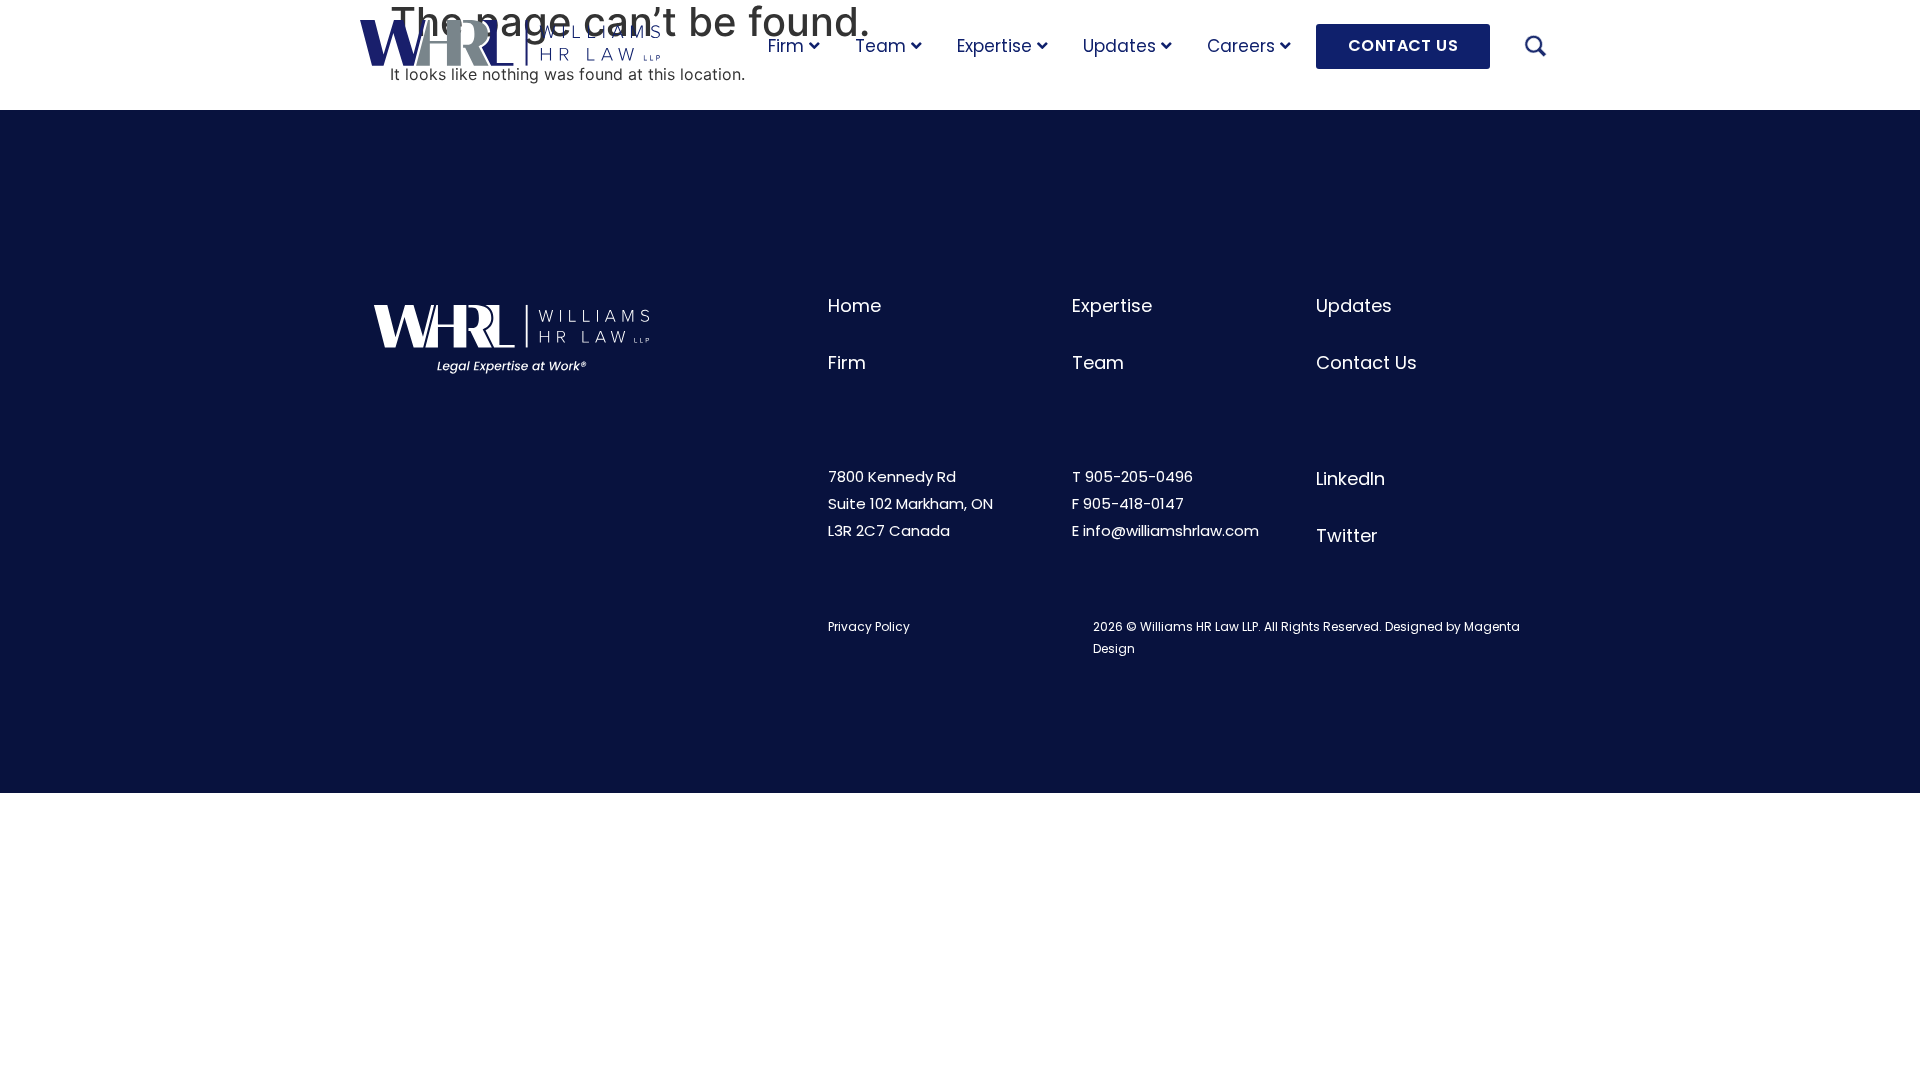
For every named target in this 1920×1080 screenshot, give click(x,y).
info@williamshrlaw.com (1171, 530)
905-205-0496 (1139, 476)
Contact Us (1366, 362)
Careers (1241, 46)
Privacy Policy (869, 626)
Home (854, 305)
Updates (1119, 46)
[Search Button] (1535, 49)
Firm (786, 46)
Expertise (994, 46)
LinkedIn (1350, 478)
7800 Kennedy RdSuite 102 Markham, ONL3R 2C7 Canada (910, 503)
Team (880, 46)
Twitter (1347, 535)
